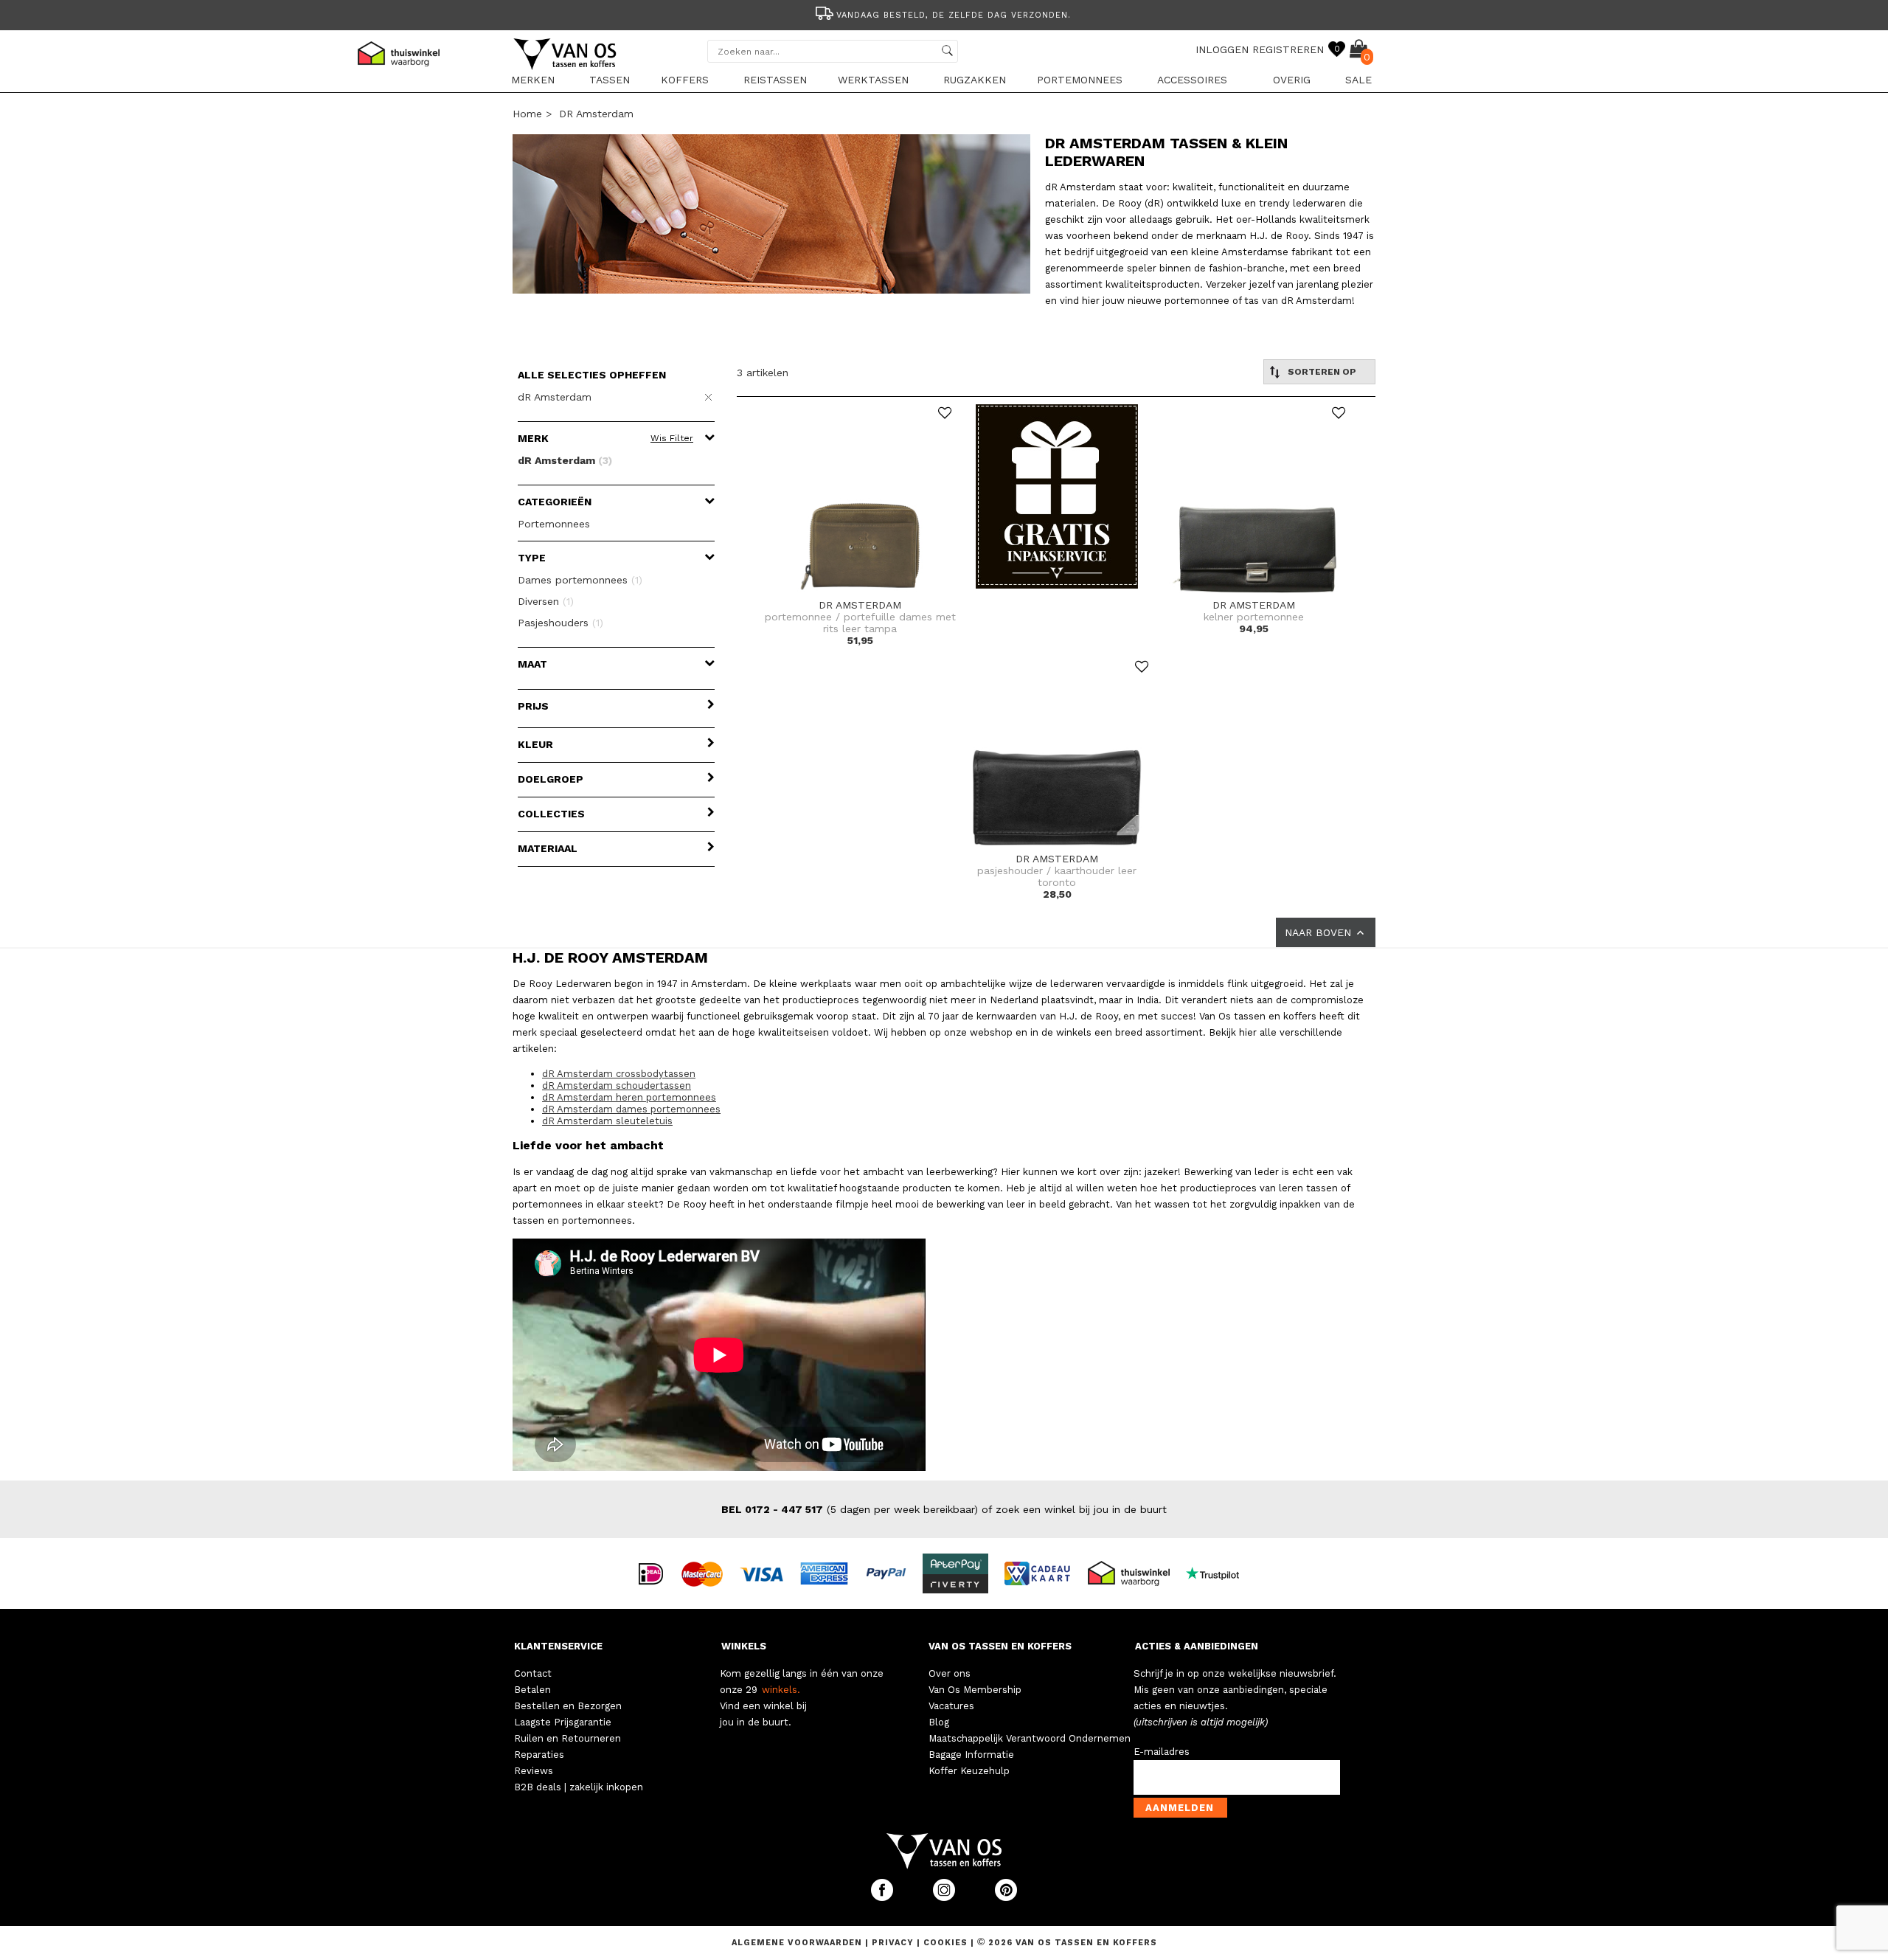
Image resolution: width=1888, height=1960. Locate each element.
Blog (939, 1722)
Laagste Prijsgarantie (563, 1722)
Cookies (945, 1943)
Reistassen (775, 80)
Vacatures (951, 1706)
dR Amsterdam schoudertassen (617, 1085)
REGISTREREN (1288, 49)
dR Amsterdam (596, 114)
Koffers (685, 80)
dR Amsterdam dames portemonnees (631, 1109)
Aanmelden (1180, 1808)
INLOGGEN (1222, 49)
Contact (533, 1673)
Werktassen (873, 80)
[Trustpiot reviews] (1219, 1573)
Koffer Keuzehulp (969, 1771)
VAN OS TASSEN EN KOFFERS (1000, 1646)
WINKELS (744, 1646)
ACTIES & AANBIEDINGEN (1197, 1646)
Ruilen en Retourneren (568, 1738)
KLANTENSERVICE (558, 1646)
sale (1358, 80)
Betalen (532, 1690)
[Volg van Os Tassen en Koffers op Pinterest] (1006, 1898)
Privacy (894, 1943)
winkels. (781, 1690)
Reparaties (539, 1755)
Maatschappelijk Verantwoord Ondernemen (1030, 1738)
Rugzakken (975, 80)
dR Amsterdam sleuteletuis (607, 1121)
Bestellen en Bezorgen (568, 1706)
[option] (944, 14)
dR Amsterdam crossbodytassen (619, 1074)
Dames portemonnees (580, 580)
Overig (1292, 80)
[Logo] (566, 67)
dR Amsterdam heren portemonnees (629, 1097)
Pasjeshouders (560, 623)
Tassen (610, 80)
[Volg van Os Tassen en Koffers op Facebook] (884, 1898)
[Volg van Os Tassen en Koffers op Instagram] (945, 1898)
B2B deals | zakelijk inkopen (579, 1787)
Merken (533, 80)
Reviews (534, 1771)
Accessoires (1192, 80)
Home (527, 114)
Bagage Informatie (971, 1755)
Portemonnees (1080, 80)
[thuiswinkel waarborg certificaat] (1135, 1573)
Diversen (546, 601)
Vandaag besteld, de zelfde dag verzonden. (954, 15)
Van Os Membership (975, 1690)
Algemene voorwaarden (798, 1943)
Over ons (950, 1673)
